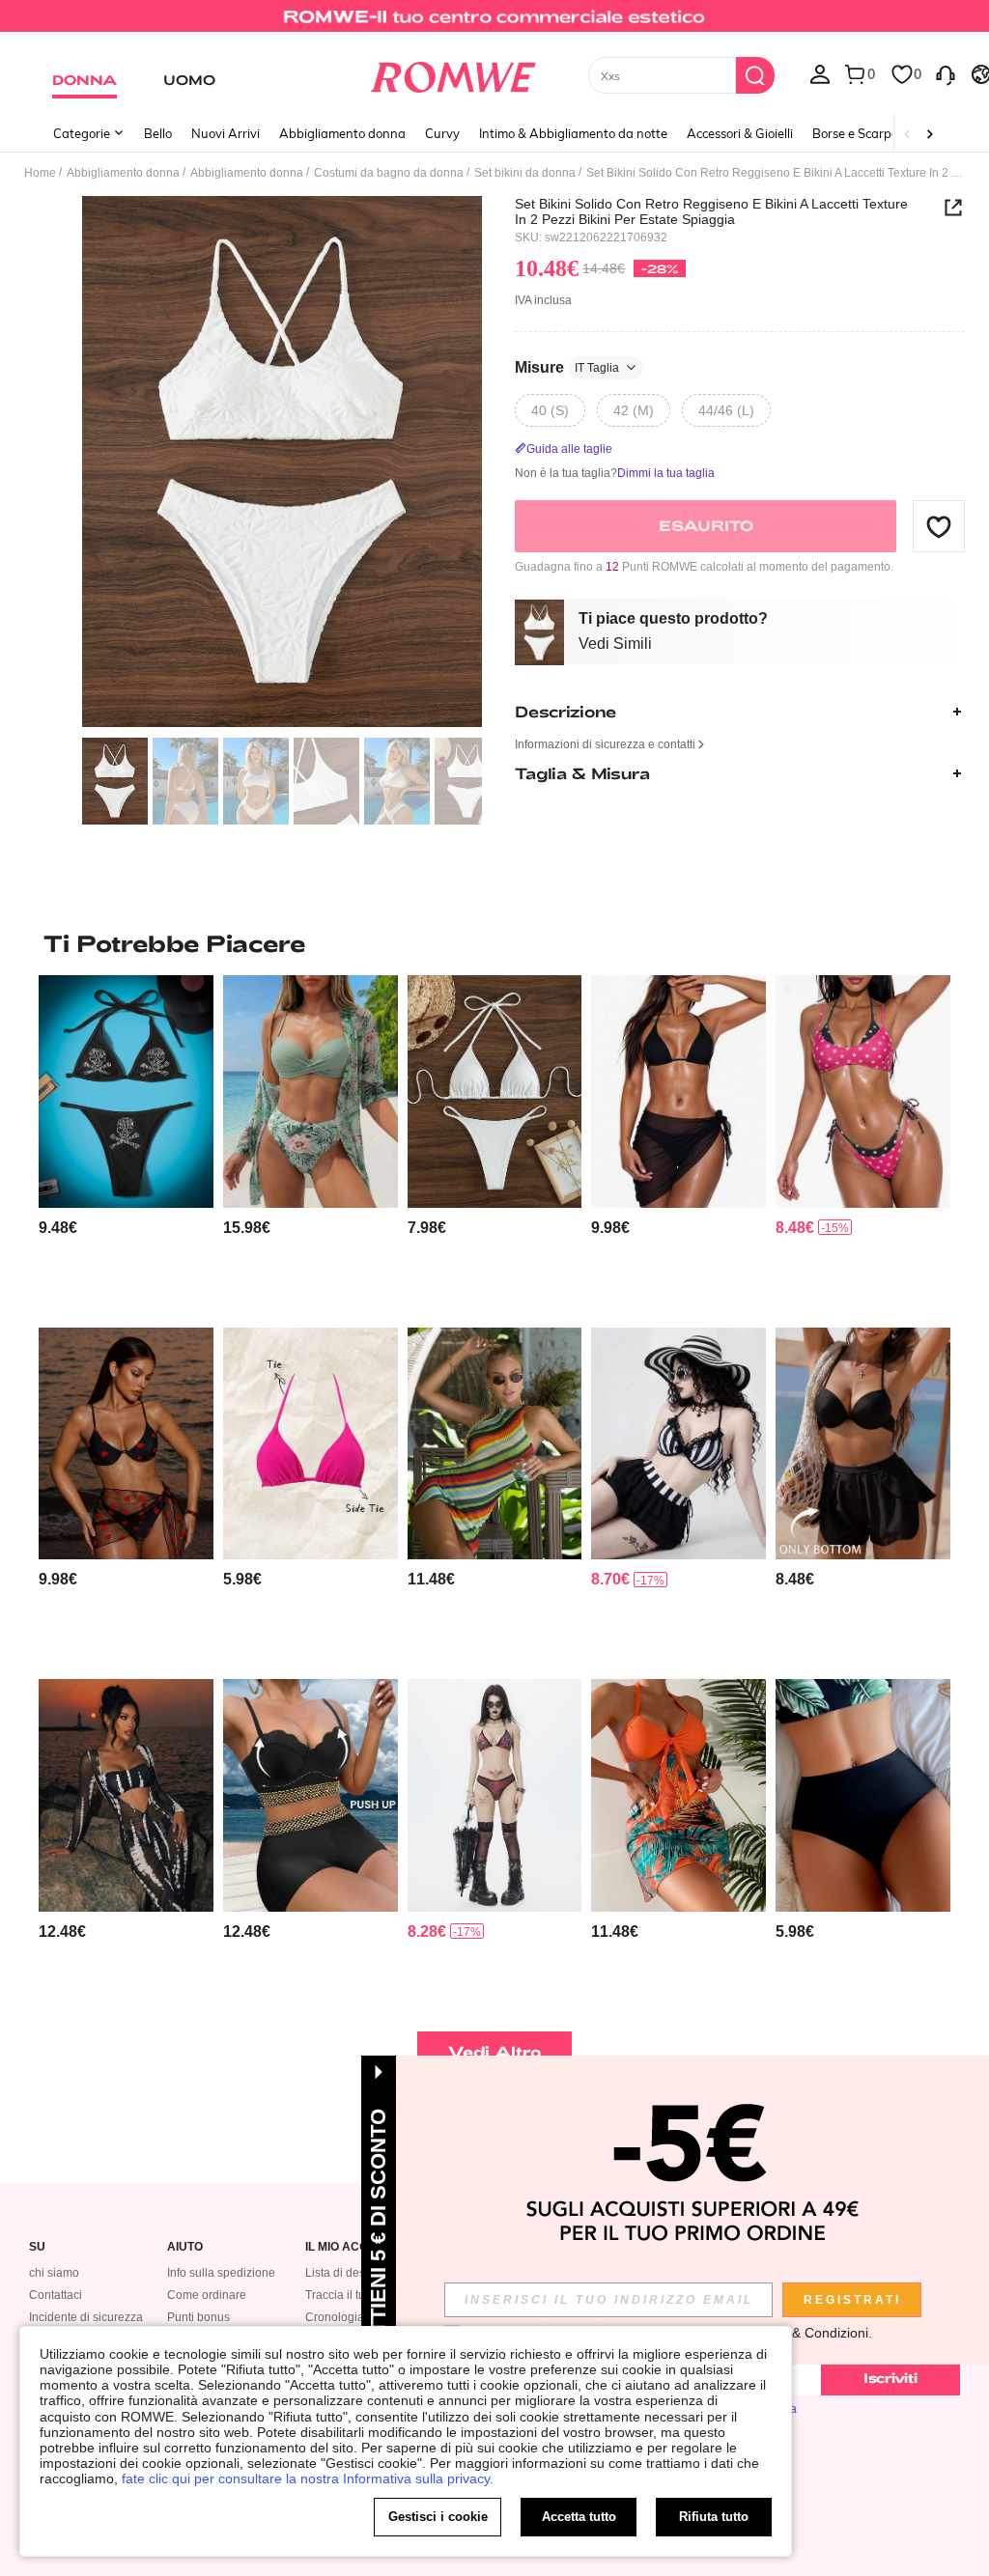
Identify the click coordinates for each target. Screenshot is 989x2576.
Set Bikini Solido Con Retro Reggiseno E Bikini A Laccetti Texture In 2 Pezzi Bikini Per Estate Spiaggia (711, 211)
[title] (494, 943)
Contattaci (56, 2295)
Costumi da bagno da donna (389, 173)
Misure (567, 367)
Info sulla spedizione (221, 2273)
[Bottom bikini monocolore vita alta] (863, 1795)
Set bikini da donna (525, 173)
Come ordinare (207, 2295)
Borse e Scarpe (855, 133)
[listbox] (820, 73)
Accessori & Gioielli (740, 133)
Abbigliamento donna (342, 133)
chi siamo (54, 2273)
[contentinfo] (58, 1228)
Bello (158, 133)
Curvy (442, 133)
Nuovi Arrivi (226, 133)
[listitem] (126, 1143)
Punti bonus (198, 2317)
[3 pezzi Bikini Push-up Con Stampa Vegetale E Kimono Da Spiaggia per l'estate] (311, 1091)
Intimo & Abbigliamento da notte (573, 133)
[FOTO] (282, 462)
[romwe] (452, 73)
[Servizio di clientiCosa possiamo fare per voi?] (946, 73)
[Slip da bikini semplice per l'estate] (863, 1443)
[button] (939, 526)
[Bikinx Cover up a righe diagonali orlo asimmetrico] (495, 1443)
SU (37, 2247)
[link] (494, 23)
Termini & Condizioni (806, 2333)
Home (40, 173)
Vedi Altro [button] (495, 2051)
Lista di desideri (347, 2273)
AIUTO (185, 2247)
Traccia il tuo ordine (357, 2295)
